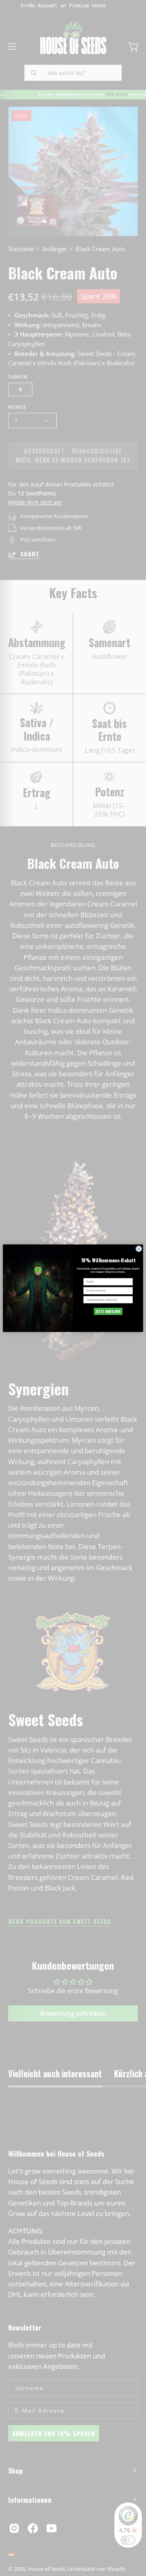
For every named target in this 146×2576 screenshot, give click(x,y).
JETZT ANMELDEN (108, 1311)
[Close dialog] (139, 1249)
